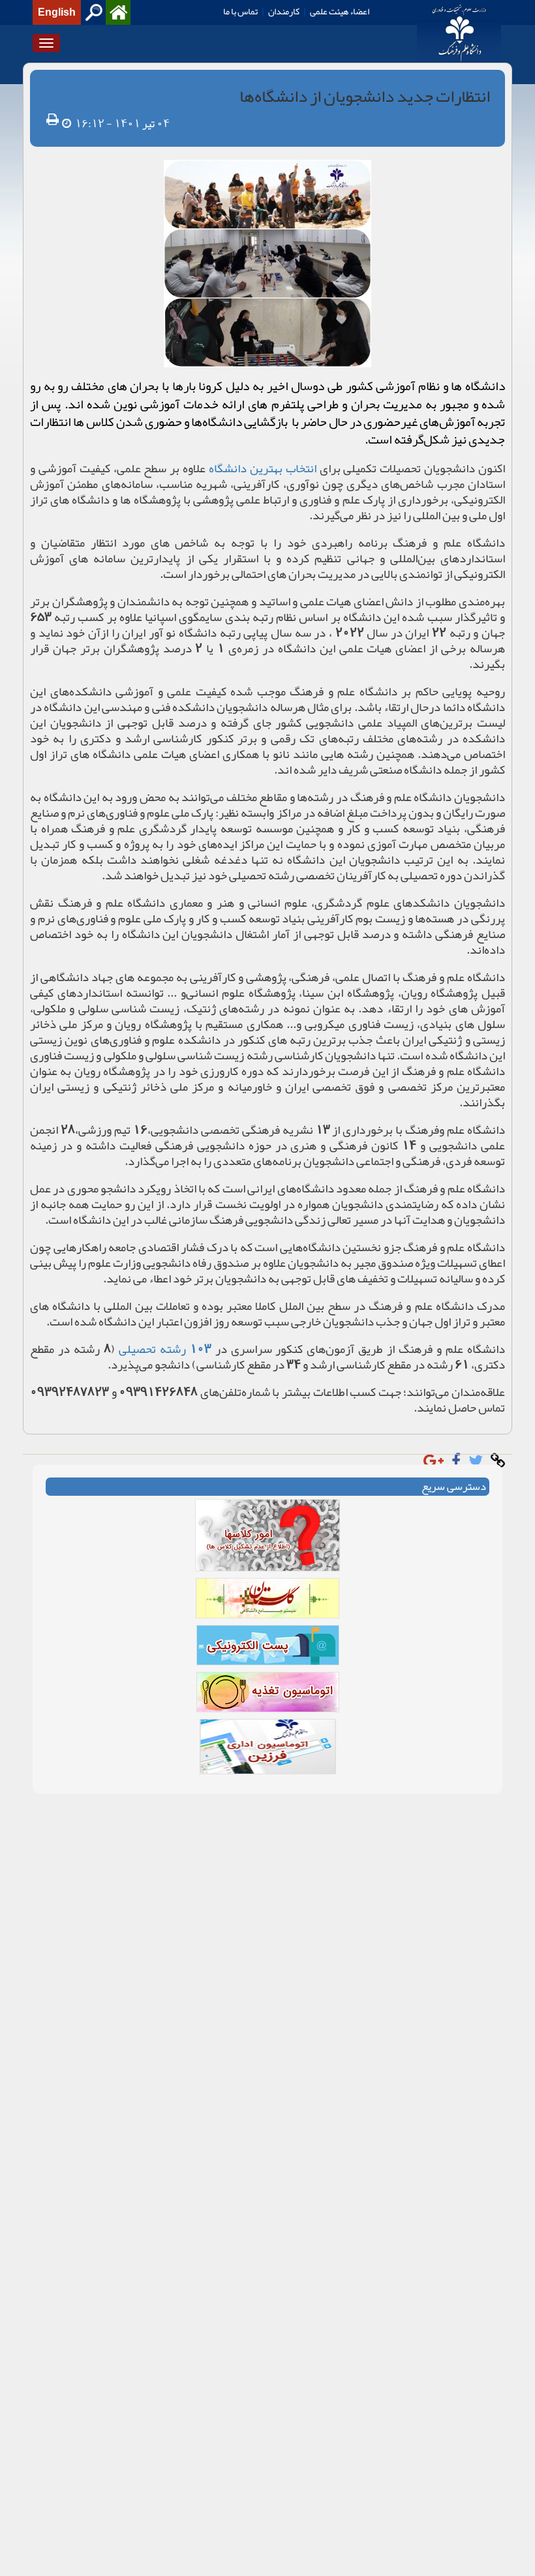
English (57, 12)
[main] (267, 935)
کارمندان (284, 11)
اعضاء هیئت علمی (340, 11)
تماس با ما (240, 11)
